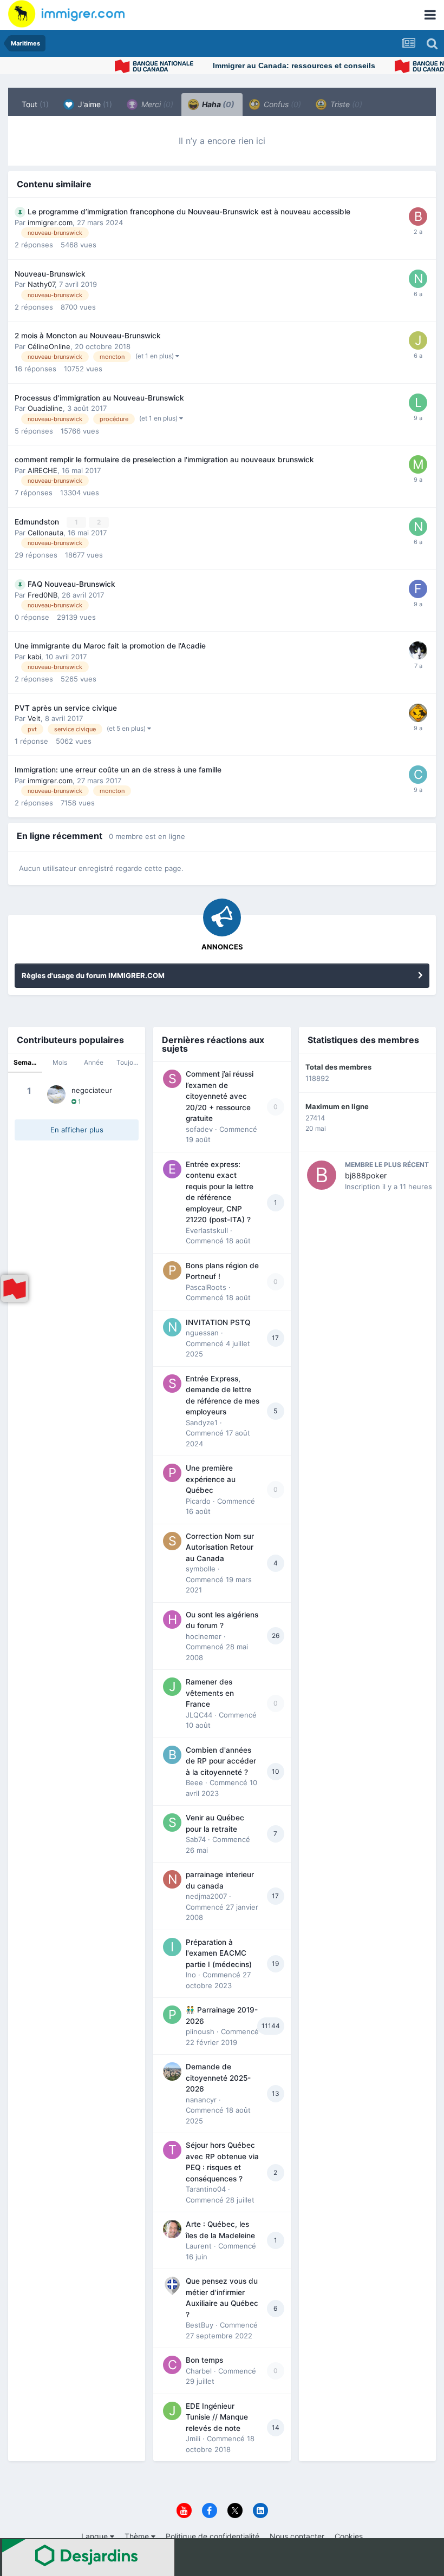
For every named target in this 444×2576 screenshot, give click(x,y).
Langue (96, 2536)
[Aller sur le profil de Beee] (172, 1755)
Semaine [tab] (27, 1062)
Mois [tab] (60, 1062)
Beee (194, 1782)
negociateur (92, 1090)
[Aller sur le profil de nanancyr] (172, 2072)
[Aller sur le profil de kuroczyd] (418, 713)
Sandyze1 (202, 1423)
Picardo (198, 1501)
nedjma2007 (206, 1896)
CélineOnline (49, 346)
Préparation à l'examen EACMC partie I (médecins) (219, 1953)
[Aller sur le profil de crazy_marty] (418, 775)
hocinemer (204, 1636)
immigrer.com (50, 222)
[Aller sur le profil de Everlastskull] (172, 1169)
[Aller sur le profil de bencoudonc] (418, 651)
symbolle (201, 1569)
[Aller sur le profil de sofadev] (172, 1079)
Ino (191, 1975)
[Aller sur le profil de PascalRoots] (172, 1270)
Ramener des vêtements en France (210, 1693)
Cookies (349, 2536)
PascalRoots (206, 1287)
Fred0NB (43, 595)
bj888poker (366, 1175)
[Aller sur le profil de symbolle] (172, 1541)
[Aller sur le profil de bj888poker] (322, 1175)
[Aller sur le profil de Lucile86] (418, 403)
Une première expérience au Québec (211, 1479)
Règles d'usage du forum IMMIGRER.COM (93, 975)
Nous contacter (297, 2536)
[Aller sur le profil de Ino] (172, 1947)
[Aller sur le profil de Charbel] (172, 2365)
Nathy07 (41, 284)
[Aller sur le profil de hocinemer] (172, 1620)
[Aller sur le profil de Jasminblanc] (418, 340)
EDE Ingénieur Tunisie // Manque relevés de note (217, 2417)
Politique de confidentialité (213, 2536)
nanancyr (201, 2100)
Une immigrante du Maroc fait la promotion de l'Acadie (110, 646)
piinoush (200, 2031)
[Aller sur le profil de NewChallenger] (418, 279)
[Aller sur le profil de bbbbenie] (418, 217)
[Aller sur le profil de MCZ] (418, 464)
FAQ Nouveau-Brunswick (71, 584)
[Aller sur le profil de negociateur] (56, 1094)
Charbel (199, 2371)
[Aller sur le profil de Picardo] (172, 1473)
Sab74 (196, 1839)
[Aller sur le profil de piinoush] (172, 2015)
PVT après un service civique (66, 708)
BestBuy (200, 2325)
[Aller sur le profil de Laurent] (172, 2229)
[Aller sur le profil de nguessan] (172, 1327)
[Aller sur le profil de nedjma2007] (172, 1879)
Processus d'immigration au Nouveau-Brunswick (99, 398)
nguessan (202, 1333)
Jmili (193, 2439)
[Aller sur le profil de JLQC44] (172, 1687)
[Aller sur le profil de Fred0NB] (418, 589)
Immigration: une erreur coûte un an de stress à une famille (118, 770)
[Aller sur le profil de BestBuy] (172, 2286)
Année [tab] (94, 1062)
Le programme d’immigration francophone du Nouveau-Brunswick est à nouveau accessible (189, 212)
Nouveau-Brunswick (50, 274)
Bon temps (204, 2360)
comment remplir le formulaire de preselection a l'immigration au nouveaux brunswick (164, 460)
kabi (34, 657)
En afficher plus (77, 1130)
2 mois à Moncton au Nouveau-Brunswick (88, 336)
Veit (34, 718)
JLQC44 (199, 1715)
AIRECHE (43, 470)
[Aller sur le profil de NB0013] (418, 527)
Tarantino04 (206, 2189)
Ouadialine (45, 408)
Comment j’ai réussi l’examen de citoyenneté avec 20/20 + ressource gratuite (220, 1096)
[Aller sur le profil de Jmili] (172, 2411)
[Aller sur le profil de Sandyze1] (172, 1384)
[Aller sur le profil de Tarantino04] (172, 2150)
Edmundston (38, 522)
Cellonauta (45, 533)
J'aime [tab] (94, 104)
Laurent (199, 2246)
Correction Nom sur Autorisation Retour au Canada (220, 1547)
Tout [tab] (35, 104)
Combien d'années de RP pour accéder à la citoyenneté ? (221, 1761)
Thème (138, 2536)
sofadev (199, 1129)
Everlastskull (207, 1230)
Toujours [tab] (129, 1062)
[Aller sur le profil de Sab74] (172, 1823)
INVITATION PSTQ (218, 1322)
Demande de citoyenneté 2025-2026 (218, 2078)
